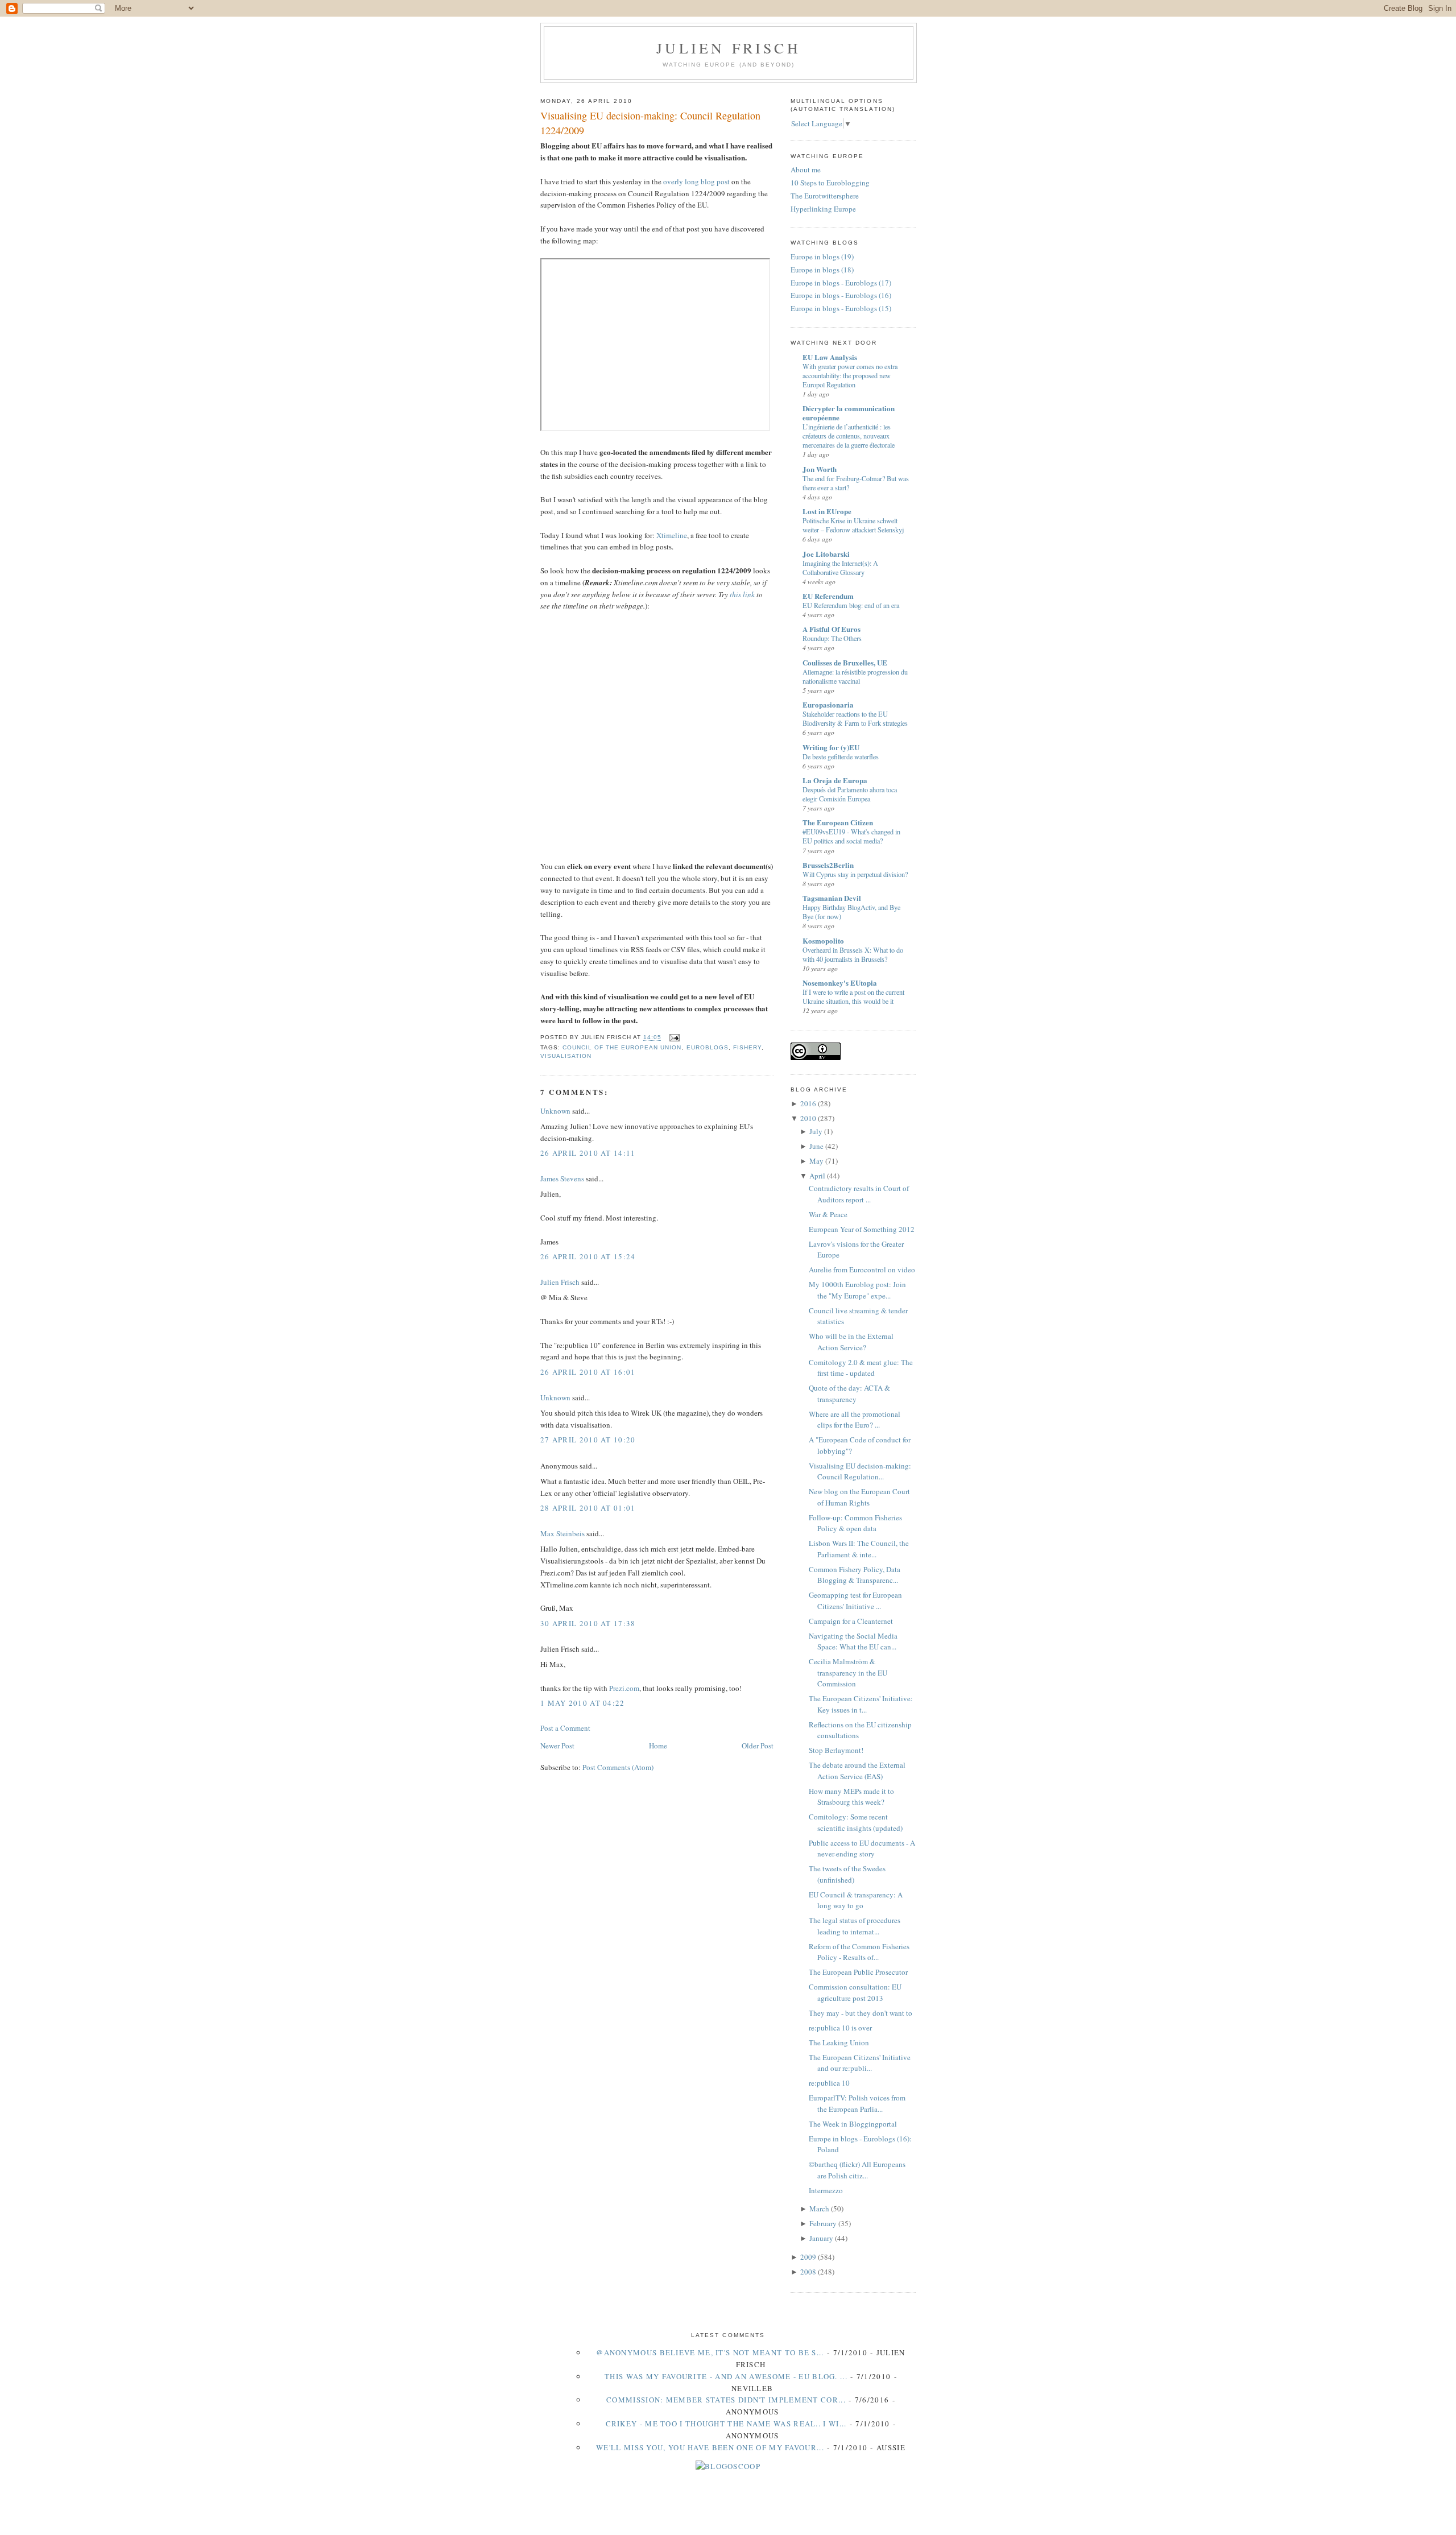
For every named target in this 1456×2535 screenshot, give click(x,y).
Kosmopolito (823, 940)
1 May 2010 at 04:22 (583, 1703)
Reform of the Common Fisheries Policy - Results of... (859, 1952)
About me (806, 169)
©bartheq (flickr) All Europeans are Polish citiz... (857, 2170)
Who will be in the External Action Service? (851, 1342)
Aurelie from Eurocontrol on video (862, 1269)
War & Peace (828, 1214)
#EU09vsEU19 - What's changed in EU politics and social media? (851, 836)
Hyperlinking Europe (823, 209)
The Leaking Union (839, 2042)
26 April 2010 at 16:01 (588, 1372)
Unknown (555, 1111)
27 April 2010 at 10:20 (588, 1440)
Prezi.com (624, 1688)
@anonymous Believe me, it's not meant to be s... (710, 2352)
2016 (808, 1103)
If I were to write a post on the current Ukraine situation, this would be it (853, 996)
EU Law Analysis (830, 357)
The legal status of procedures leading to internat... (855, 1926)
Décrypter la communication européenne (849, 413)
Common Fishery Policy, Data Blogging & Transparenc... (855, 1575)
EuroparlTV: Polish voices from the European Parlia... (857, 2103)
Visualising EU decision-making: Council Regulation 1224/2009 (650, 123)
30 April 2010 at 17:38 (588, 1623)
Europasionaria (828, 704)
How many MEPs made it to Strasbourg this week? (851, 1797)
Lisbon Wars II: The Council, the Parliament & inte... (859, 1549)
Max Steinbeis (562, 1533)
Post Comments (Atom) (618, 1767)
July (816, 1131)
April (817, 1176)
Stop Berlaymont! (836, 1750)
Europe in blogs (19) (822, 257)
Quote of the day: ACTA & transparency (849, 1393)
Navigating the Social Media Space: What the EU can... (853, 1641)
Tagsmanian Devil (832, 898)
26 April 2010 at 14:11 (588, 1153)
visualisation (566, 1056)
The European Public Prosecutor (858, 1972)
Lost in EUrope (827, 511)
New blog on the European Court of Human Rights (859, 1497)
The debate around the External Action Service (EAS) (857, 1771)
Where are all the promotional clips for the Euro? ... (855, 1420)
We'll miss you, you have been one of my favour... (710, 2447)
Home (658, 1746)
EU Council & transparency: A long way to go (856, 1900)
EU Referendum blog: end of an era (851, 605)
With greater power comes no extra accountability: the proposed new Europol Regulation (850, 375)
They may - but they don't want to (861, 2013)
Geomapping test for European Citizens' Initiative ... (855, 1601)
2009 (808, 2257)
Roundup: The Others (832, 638)
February (823, 2223)
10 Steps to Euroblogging (830, 183)
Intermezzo (826, 2190)
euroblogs (708, 1047)
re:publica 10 (829, 2083)
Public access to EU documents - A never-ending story (862, 1848)
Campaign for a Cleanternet (851, 1621)
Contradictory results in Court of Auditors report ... (859, 1194)
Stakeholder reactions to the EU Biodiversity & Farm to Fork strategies (855, 718)
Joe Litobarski (826, 554)
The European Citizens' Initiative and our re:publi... (860, 2063)
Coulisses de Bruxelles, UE (845, 662)
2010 (808, 1118)
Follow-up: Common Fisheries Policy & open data (855, 1523)
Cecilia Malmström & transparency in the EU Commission (848, 1672)
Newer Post (557, 1746)
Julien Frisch (729, 48)
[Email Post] (673, 1038)
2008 (808, 2272)
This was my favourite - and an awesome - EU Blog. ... (726, 2376)
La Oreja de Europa (835, 780)
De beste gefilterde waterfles (841, 756)
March (819, 2209)
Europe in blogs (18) (822, 270)
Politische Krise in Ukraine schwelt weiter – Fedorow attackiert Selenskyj (853, 525)
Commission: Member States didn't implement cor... (726, 2400)
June (816, 1146)
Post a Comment (565, 1728)
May (816, 1161)
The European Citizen (838, 822)
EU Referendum (828, 596)
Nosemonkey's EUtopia (840, 983)
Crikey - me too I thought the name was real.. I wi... (726, 2424)
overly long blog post (696, 181)
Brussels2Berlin (828, 865)
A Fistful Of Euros (832, 629)
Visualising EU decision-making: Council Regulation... (860, 1471)
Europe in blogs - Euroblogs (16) (841, 295)
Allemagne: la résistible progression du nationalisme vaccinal (855, 676)
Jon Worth (820, 469)
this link (742, 594)
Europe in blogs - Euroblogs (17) (841, 283)
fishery (747, 1047)
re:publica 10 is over (840, 2028)
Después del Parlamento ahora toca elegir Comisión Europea (850, 794)
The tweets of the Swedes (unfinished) (847, 1874)
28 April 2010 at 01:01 (588, 1508)
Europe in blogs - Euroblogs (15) (841, 308)
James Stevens (562, 1178)
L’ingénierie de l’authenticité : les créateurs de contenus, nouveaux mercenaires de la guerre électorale (849, 436)
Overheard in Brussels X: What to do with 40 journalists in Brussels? (853, 954)
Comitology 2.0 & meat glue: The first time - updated (861, 1368)
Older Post (758, 1746)
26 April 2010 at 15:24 (588, 1256)
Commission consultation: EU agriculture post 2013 (855, 1992)
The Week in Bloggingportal (853, 2124)
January (821, 2238)
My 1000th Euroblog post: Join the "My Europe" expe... (857, 1290)
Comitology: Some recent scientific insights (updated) (856, 1822)
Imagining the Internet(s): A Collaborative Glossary (840, 568)
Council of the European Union (622, 1047)
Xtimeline (672, 535)
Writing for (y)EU (831, 747)
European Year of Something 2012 (862, 1229)
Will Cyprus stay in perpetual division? (855, 874)
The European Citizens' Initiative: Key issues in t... (861, 1704)
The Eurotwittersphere (825, 196)
